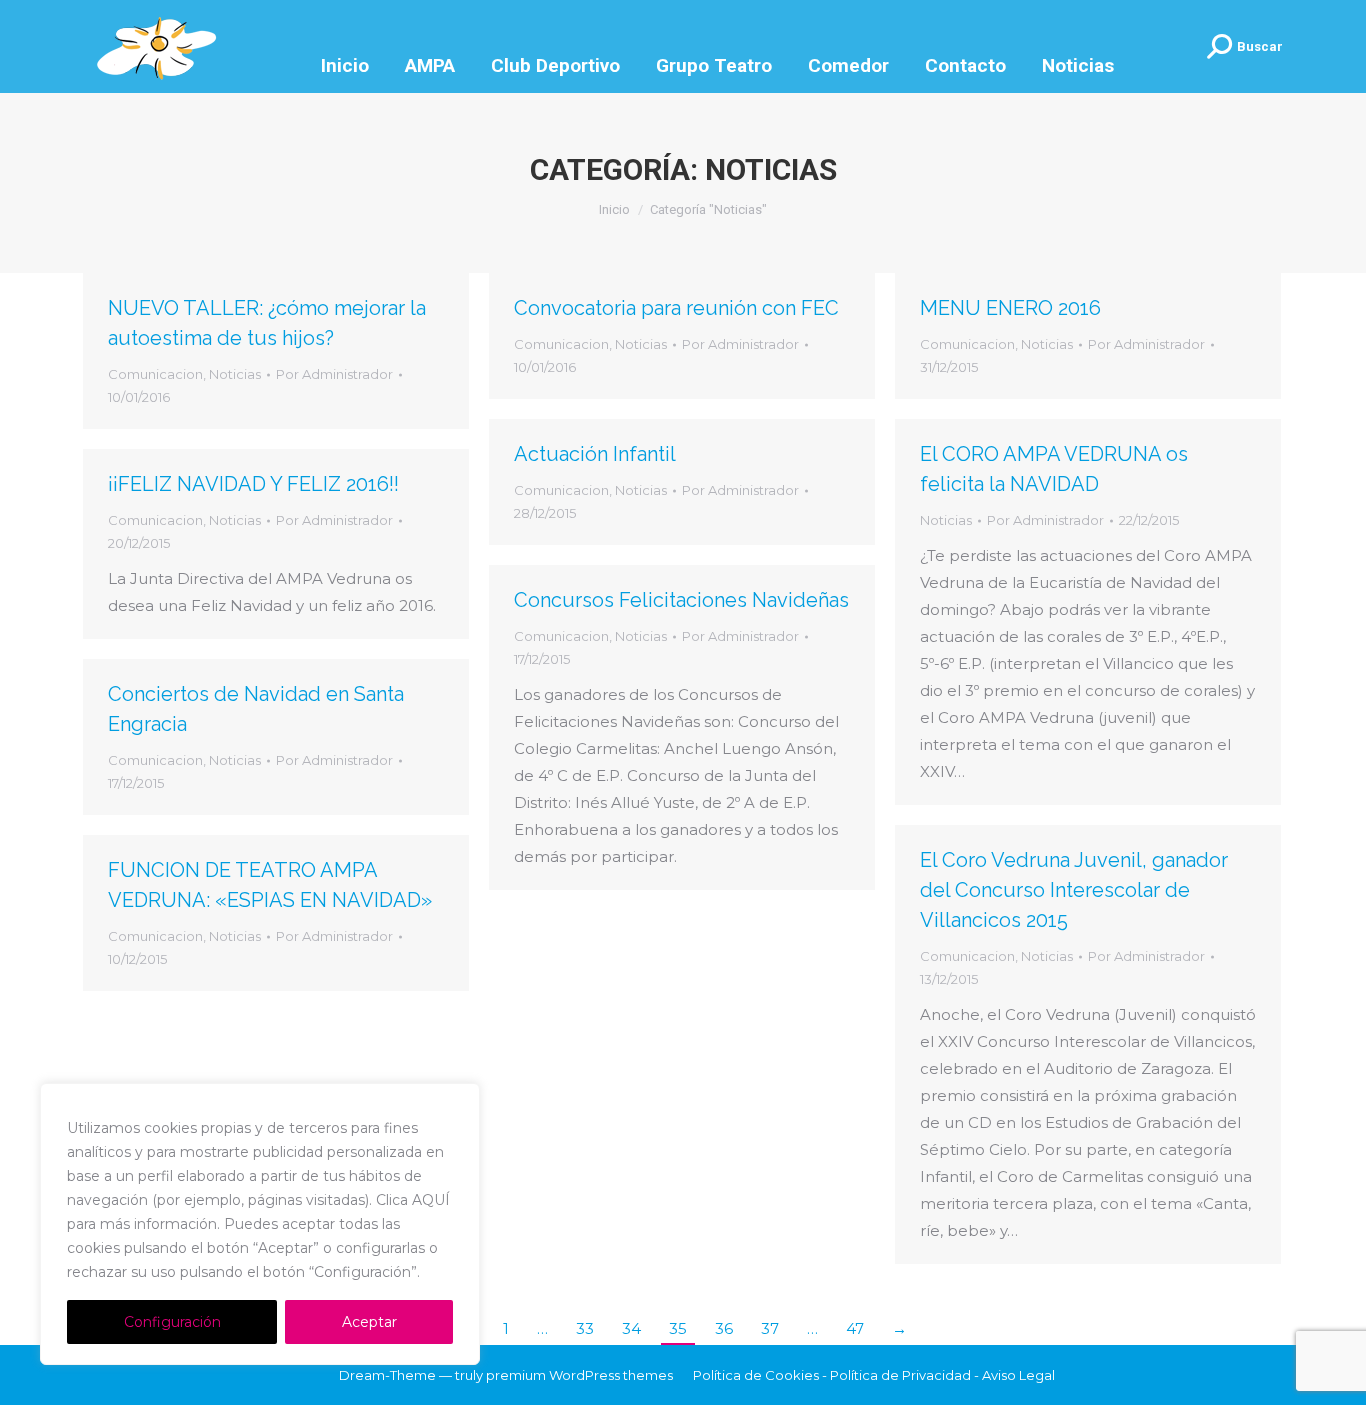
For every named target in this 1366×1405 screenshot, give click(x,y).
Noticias (235, 374)
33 (585, 1328)
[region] (260, 1224)
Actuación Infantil (595, 454)
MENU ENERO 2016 (1010, 308)
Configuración (172, 1322)
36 (724, 1328)
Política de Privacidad (900, 1375)
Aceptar (369, 1322)
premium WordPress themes (579, 1375)
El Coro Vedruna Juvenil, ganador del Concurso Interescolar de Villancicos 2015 (1074, 890)
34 (631, 1328)
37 (770, 1328)
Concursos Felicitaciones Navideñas (681, 600)
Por (334, 374)
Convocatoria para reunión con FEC (676, 308)
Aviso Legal (1018, 1375)
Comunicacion (155, 374)
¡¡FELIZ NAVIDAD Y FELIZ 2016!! (253, 484)
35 (678, 1328)
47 (855, 1328)
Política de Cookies (756, 1375)
